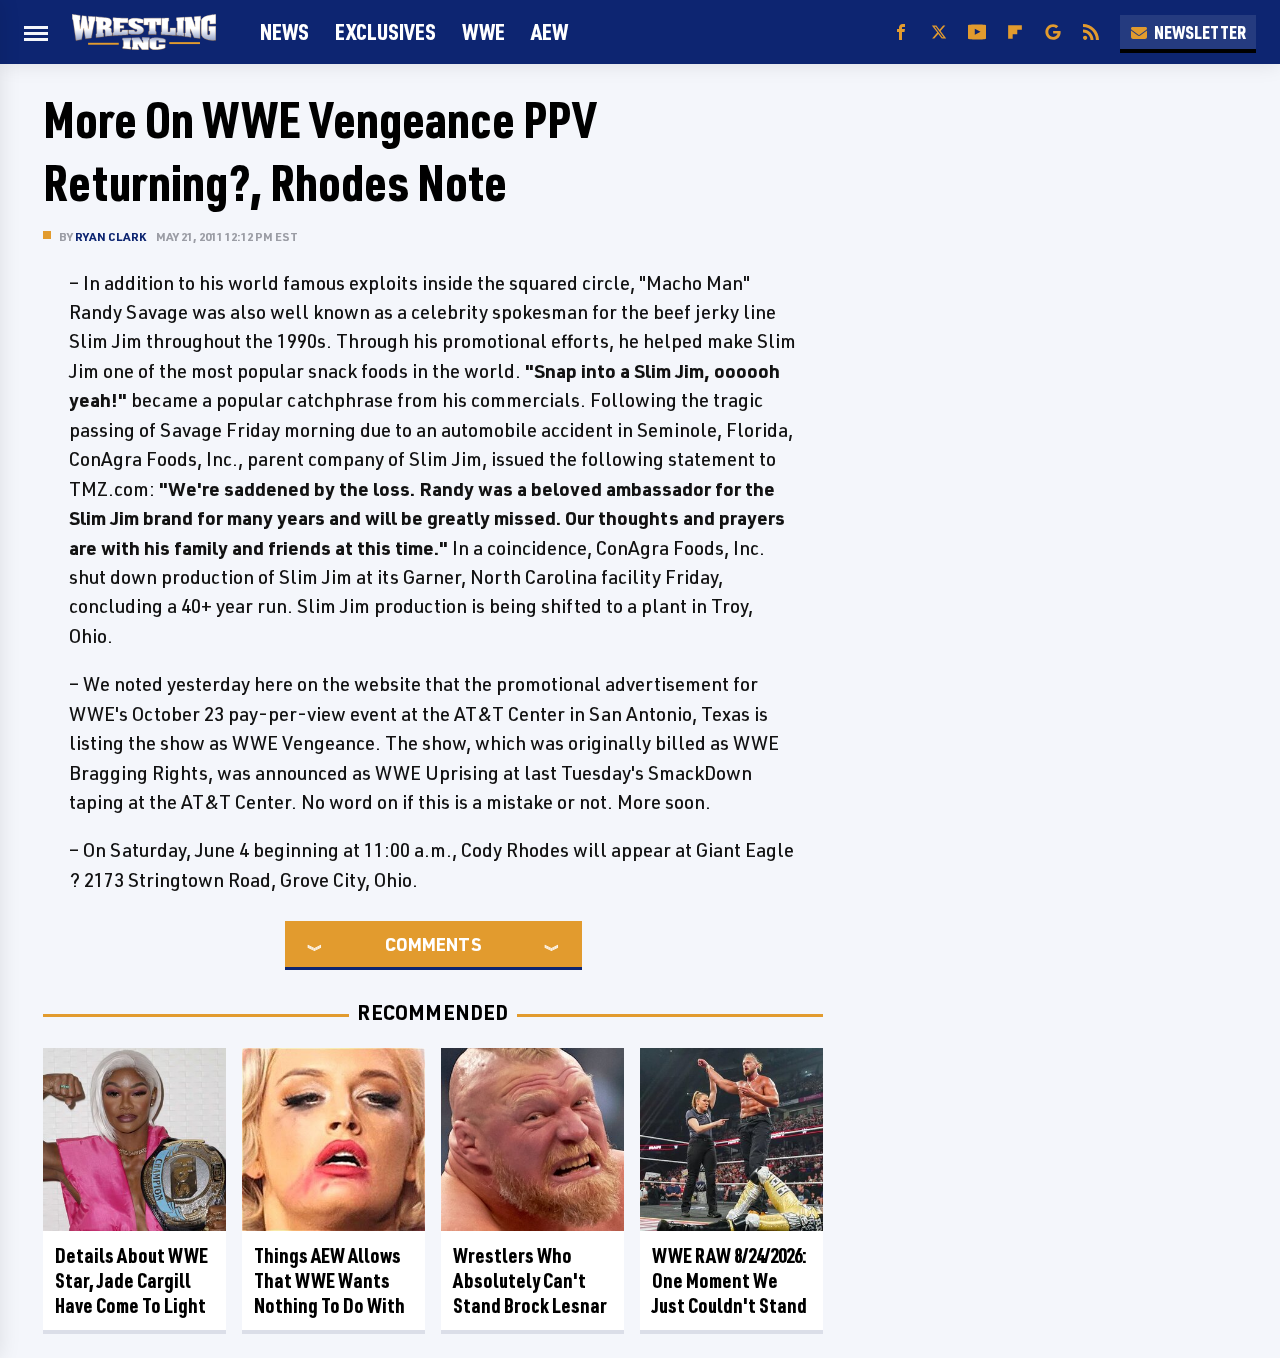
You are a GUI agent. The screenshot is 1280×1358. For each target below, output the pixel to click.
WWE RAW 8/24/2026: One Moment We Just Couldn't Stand (729, 1280)
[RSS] (1091, 32)
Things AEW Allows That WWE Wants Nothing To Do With (329, 1280)
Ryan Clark (110, 236)
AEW (549, 31)
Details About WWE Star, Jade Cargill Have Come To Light (131, 1280)
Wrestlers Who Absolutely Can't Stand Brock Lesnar (530, 1280)
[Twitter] (939, 32)
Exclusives (385, 31)
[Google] (1053, 32)
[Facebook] (901, 32)
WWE (483, 31)
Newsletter (1200, 32)
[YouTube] (977, 32)
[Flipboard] (1015, 32)
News (284, 31)
